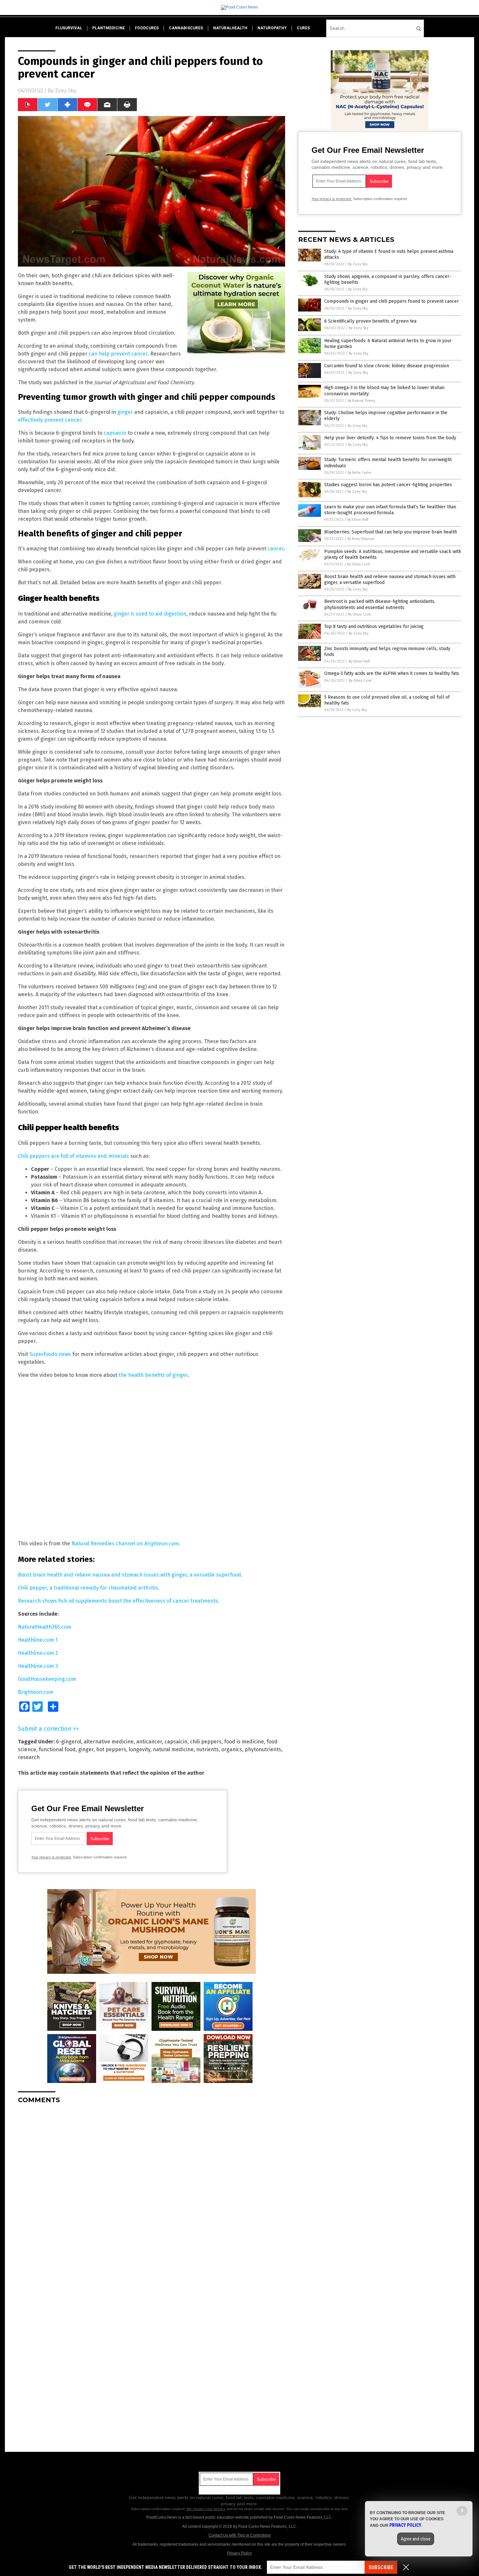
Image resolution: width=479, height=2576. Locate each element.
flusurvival (69, 28)
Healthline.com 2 (38, 1653)
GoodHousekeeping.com (47, 1679)
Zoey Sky (66, 91)
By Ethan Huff (358, 520)
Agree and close (416, 2539)
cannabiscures (186, 28)
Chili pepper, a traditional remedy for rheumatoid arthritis (88, 1588)
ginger (126, 412)
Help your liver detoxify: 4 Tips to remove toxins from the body (390, 438)
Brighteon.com (36, 1692)
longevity (139, 1749)
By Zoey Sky (358, 264)
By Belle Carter (360, 473)
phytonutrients (263, 1749)
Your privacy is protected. (51, 1857)
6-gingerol (69, 1742)
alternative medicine (109, 1742)
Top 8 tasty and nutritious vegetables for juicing (374, 626)
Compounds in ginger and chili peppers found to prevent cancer (392, 301)
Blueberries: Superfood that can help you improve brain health (391, 532)
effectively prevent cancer (50, 420)
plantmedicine (109, 28)
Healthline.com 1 (38, 1640)
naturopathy (272, 28)
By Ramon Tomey (361, 401)
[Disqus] (152, 2190)
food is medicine (244, 1742)
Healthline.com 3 (38, 1666)
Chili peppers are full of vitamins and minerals (73, 1156)
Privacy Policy (239, 2553)
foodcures (147, 28)
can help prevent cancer (118, 354)
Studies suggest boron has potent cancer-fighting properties (388, 485)
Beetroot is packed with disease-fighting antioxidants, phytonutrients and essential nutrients (380, 604)
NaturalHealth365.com (45, 1627)
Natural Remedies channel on (125, 1543)
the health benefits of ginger (153, 1375)
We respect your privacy (206, 2509)
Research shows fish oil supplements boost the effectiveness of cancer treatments (118, 1601)
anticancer (149, 1742)
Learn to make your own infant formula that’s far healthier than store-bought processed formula (390, 510)
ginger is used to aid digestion (150, 614)
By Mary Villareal (361, 539)
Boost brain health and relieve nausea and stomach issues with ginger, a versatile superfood (130, 1575)
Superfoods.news (50, 1354)
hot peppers (111, 1749)
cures (303, 28)
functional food (57, 1749)
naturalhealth (230, 28)
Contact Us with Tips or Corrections (240, 2535)
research (29, 1757)
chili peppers (206, 1742)
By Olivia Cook (359, 564)
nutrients (207, 1749)
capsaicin (115, 433)
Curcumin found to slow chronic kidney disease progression (387, 366)
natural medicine (173, 1749)
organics (232, 1749)
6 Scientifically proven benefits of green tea (370, 321)
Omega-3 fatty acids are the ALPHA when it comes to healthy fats (392, 673)
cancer (276, 549)
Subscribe (381, 2567)
